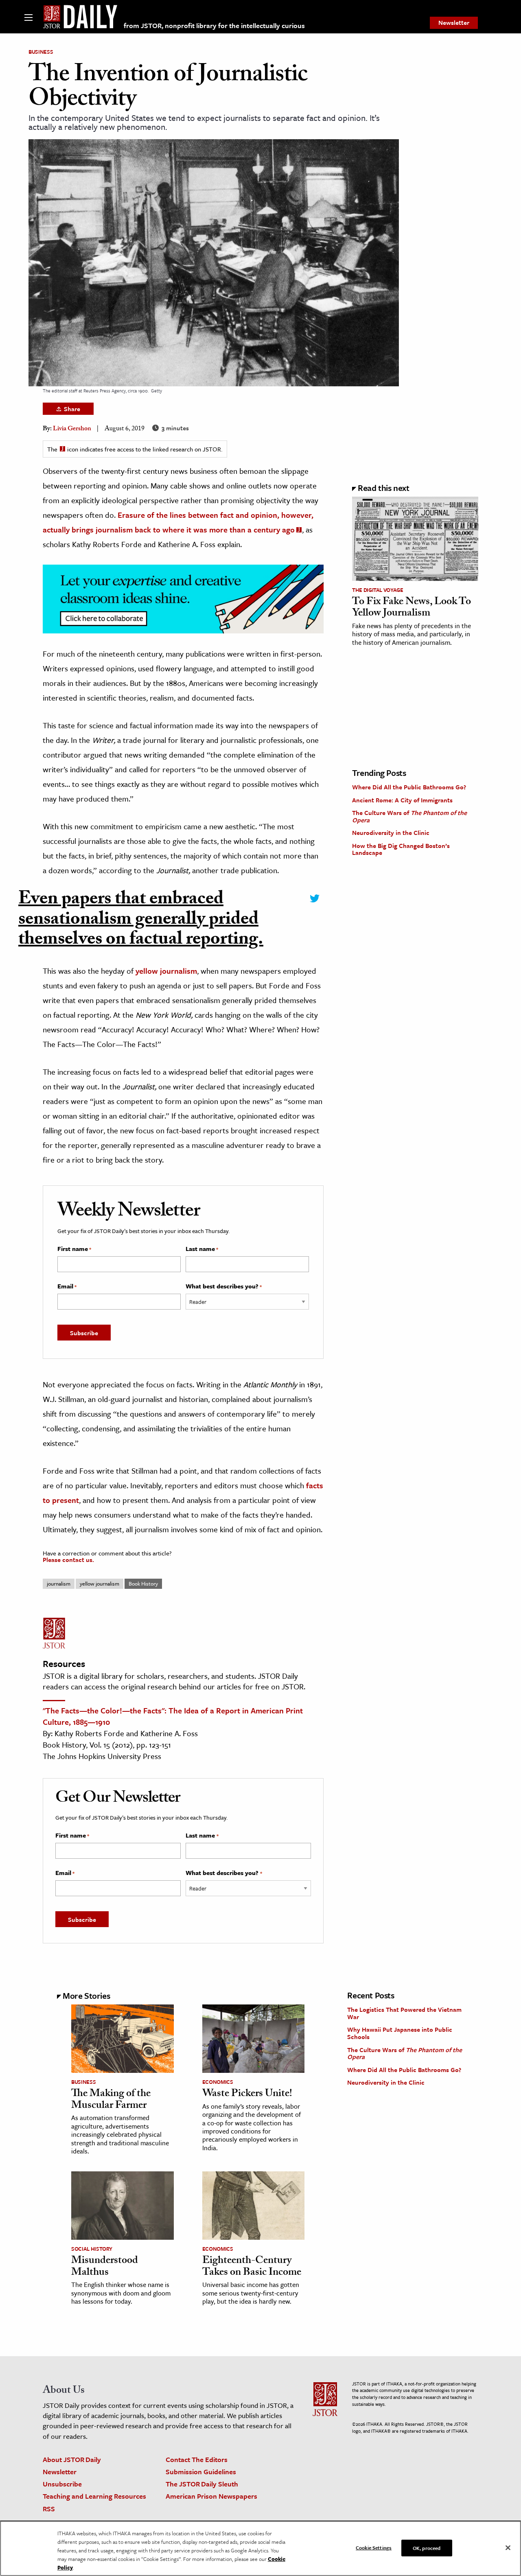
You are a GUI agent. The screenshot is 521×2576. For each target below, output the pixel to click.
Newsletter (454, 22)
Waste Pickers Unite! (247, 2094)
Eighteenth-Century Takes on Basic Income (252, 2267)
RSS (49, 2509)
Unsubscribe (62, 2484)
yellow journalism (166, 971)
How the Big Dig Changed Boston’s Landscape (401, 849)
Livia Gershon (72, 429)
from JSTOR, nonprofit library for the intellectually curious (214, 25)
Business (41, 52)
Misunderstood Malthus (105, 2267)
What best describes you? (224, 1286)
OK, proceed (427, 2548)
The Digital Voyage (378, 590)
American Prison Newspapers (211, 2496)
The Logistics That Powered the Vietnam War (404, 2013)
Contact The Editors (197, 2459)
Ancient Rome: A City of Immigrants (402, 800)
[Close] (508, 2548)
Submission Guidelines (201, 2472)
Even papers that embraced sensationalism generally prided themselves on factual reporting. (141, 921)
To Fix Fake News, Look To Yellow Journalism (412, 608)
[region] (260, 2548)
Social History (92, 2249)
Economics (218, 2082)
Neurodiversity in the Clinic (391, 832)
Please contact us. (68, 1560)
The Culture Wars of (409, 816)
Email (67, 1286)
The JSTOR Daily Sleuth (202, 2484)
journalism (59, 1584)
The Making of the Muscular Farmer (111, 2100)
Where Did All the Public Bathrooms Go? (409, 787)
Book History (143, 1584)
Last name (202, 1249)
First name (74, 1249)
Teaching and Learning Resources (94, 2496)
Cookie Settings (374, 2547)
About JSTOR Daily (72, 2459)
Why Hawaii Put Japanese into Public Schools (400, 2033)
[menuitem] (454, 23)
